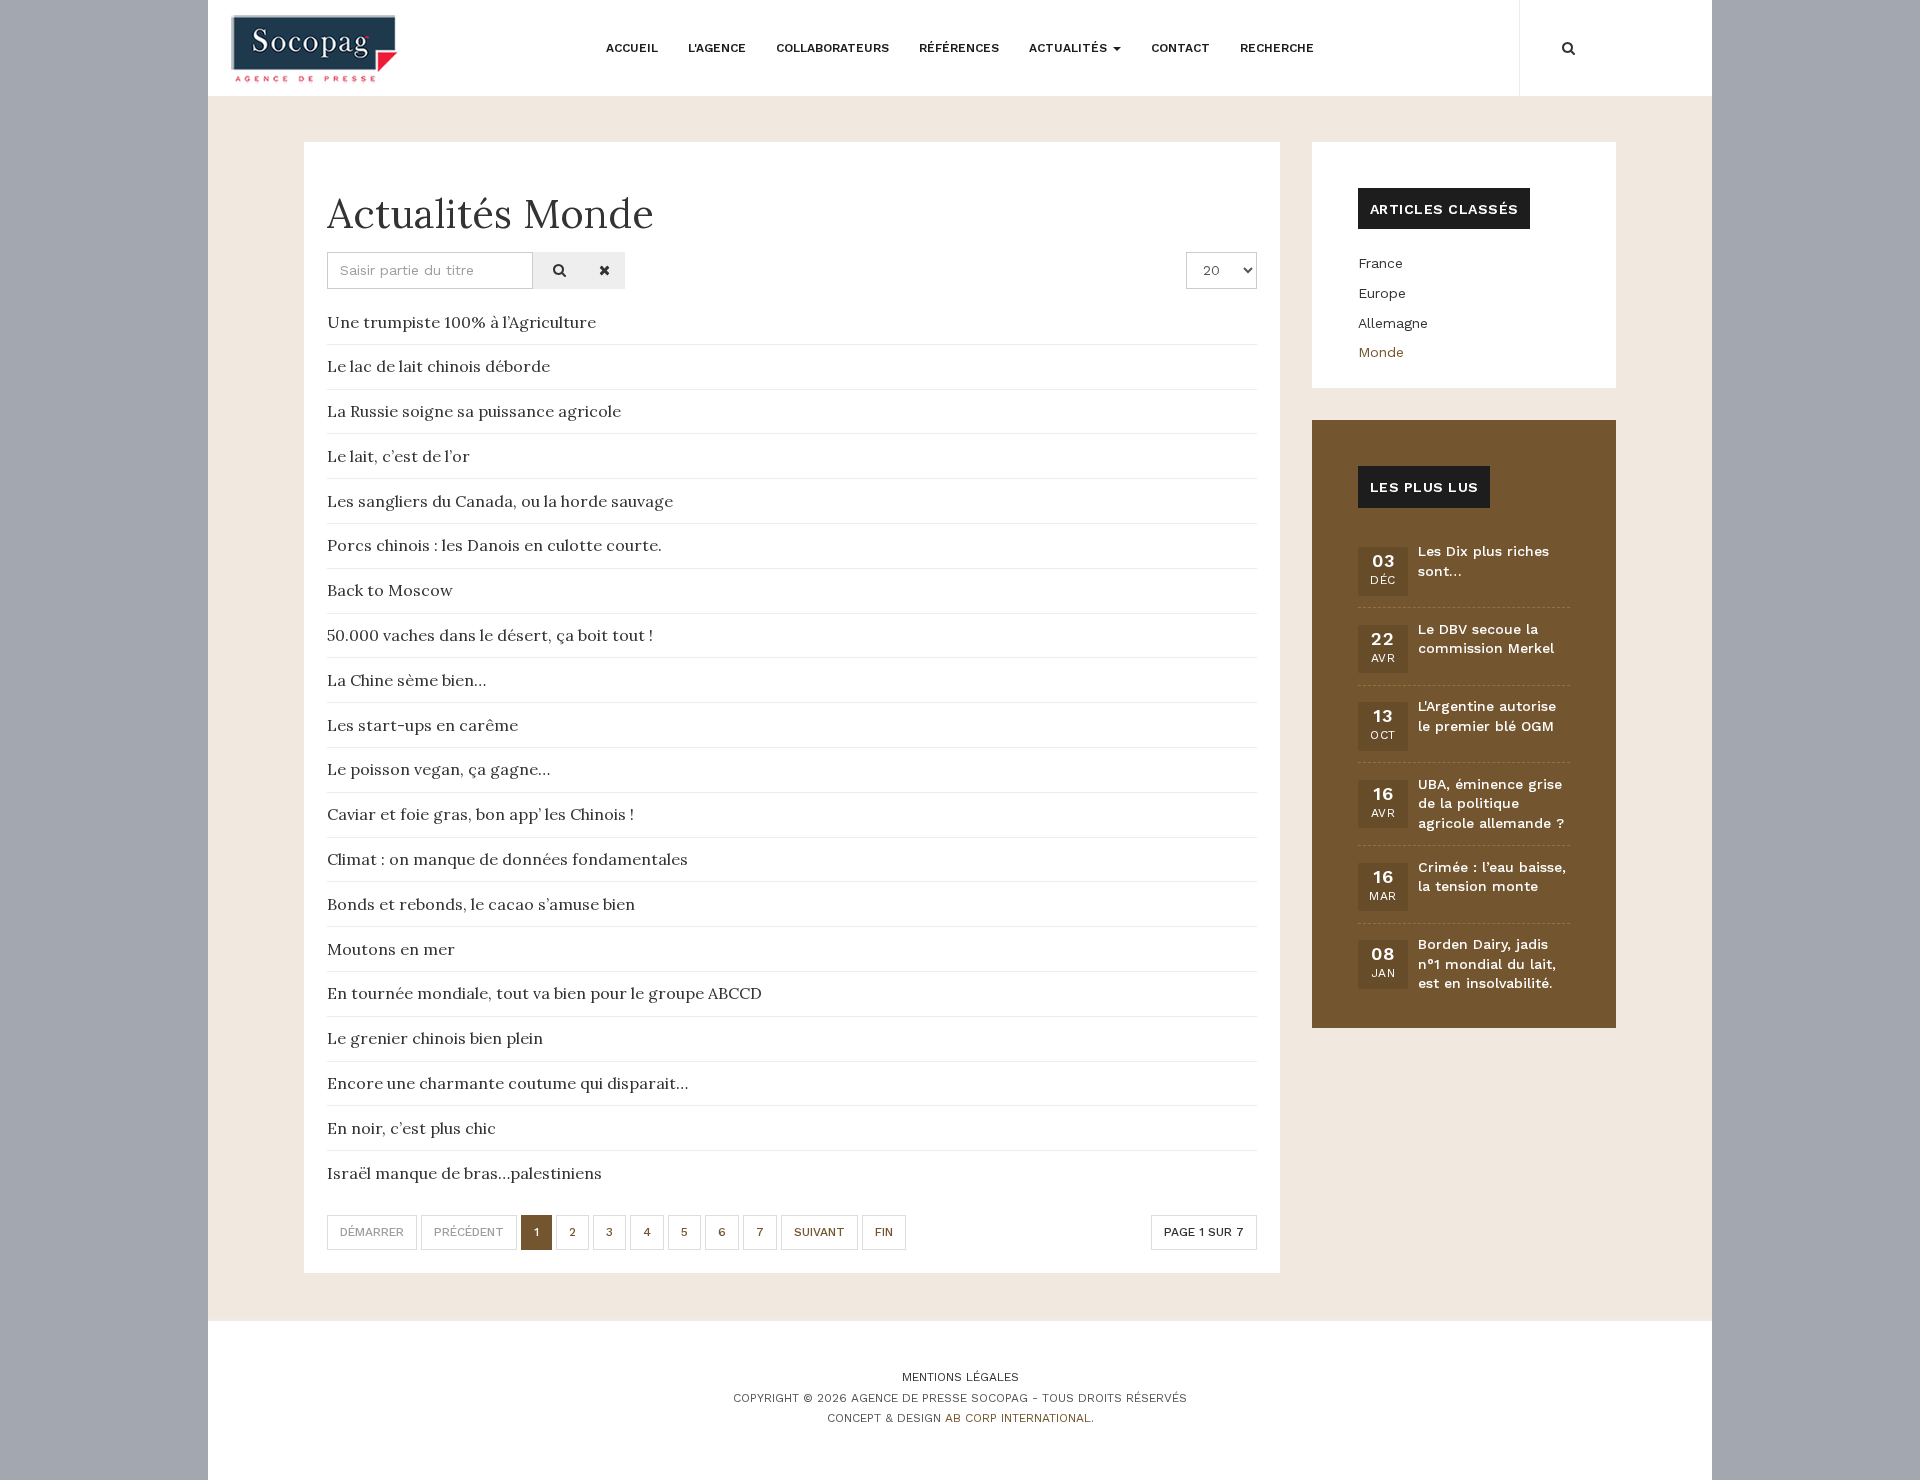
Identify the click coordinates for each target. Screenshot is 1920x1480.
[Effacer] (601, 270)
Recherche (1277, 48)
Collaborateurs (832, 48)
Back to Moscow (390, 590)
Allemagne (1393, 323)
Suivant (819, 1232)
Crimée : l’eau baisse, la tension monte (1492, 877)
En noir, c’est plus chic (411, 1128)
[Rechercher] (556, 270)
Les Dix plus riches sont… (1483, 561)
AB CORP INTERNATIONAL (1018, 1418)
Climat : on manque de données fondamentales (507, 859)
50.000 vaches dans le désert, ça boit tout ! (490, 635)
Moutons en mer (391, 949)
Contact (1180, 48)
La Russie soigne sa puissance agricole (474, 411)
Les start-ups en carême (422, 725)
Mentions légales (960, 1377)
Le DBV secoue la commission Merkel (1486, 639)
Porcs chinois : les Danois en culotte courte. (494, 545)
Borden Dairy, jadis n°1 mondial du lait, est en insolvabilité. (1487, 963)
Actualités (1070, 48)
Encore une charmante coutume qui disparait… (507, 1083)
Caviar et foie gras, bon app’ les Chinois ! (480, 814)
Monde (1381, 352)
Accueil (632, 48)
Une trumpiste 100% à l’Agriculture (461, 322)
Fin (884, 1232)
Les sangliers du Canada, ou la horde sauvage (500, 501)
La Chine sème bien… (406, 680)
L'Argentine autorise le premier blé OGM (1487, 716)
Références (959, 48)
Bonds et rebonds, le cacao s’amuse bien (481, 904)
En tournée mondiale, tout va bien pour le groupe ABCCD (544, 993)
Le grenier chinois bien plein (435, 1038)
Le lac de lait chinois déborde (438, 366)
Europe (1382, 293)
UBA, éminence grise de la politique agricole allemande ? (1491, 803)
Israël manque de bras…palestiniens (464, 1173)
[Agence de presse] (315, 49)
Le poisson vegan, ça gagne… (438, 769)
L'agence (717, 48)
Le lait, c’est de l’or (398, 456)
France (1380, 263)
